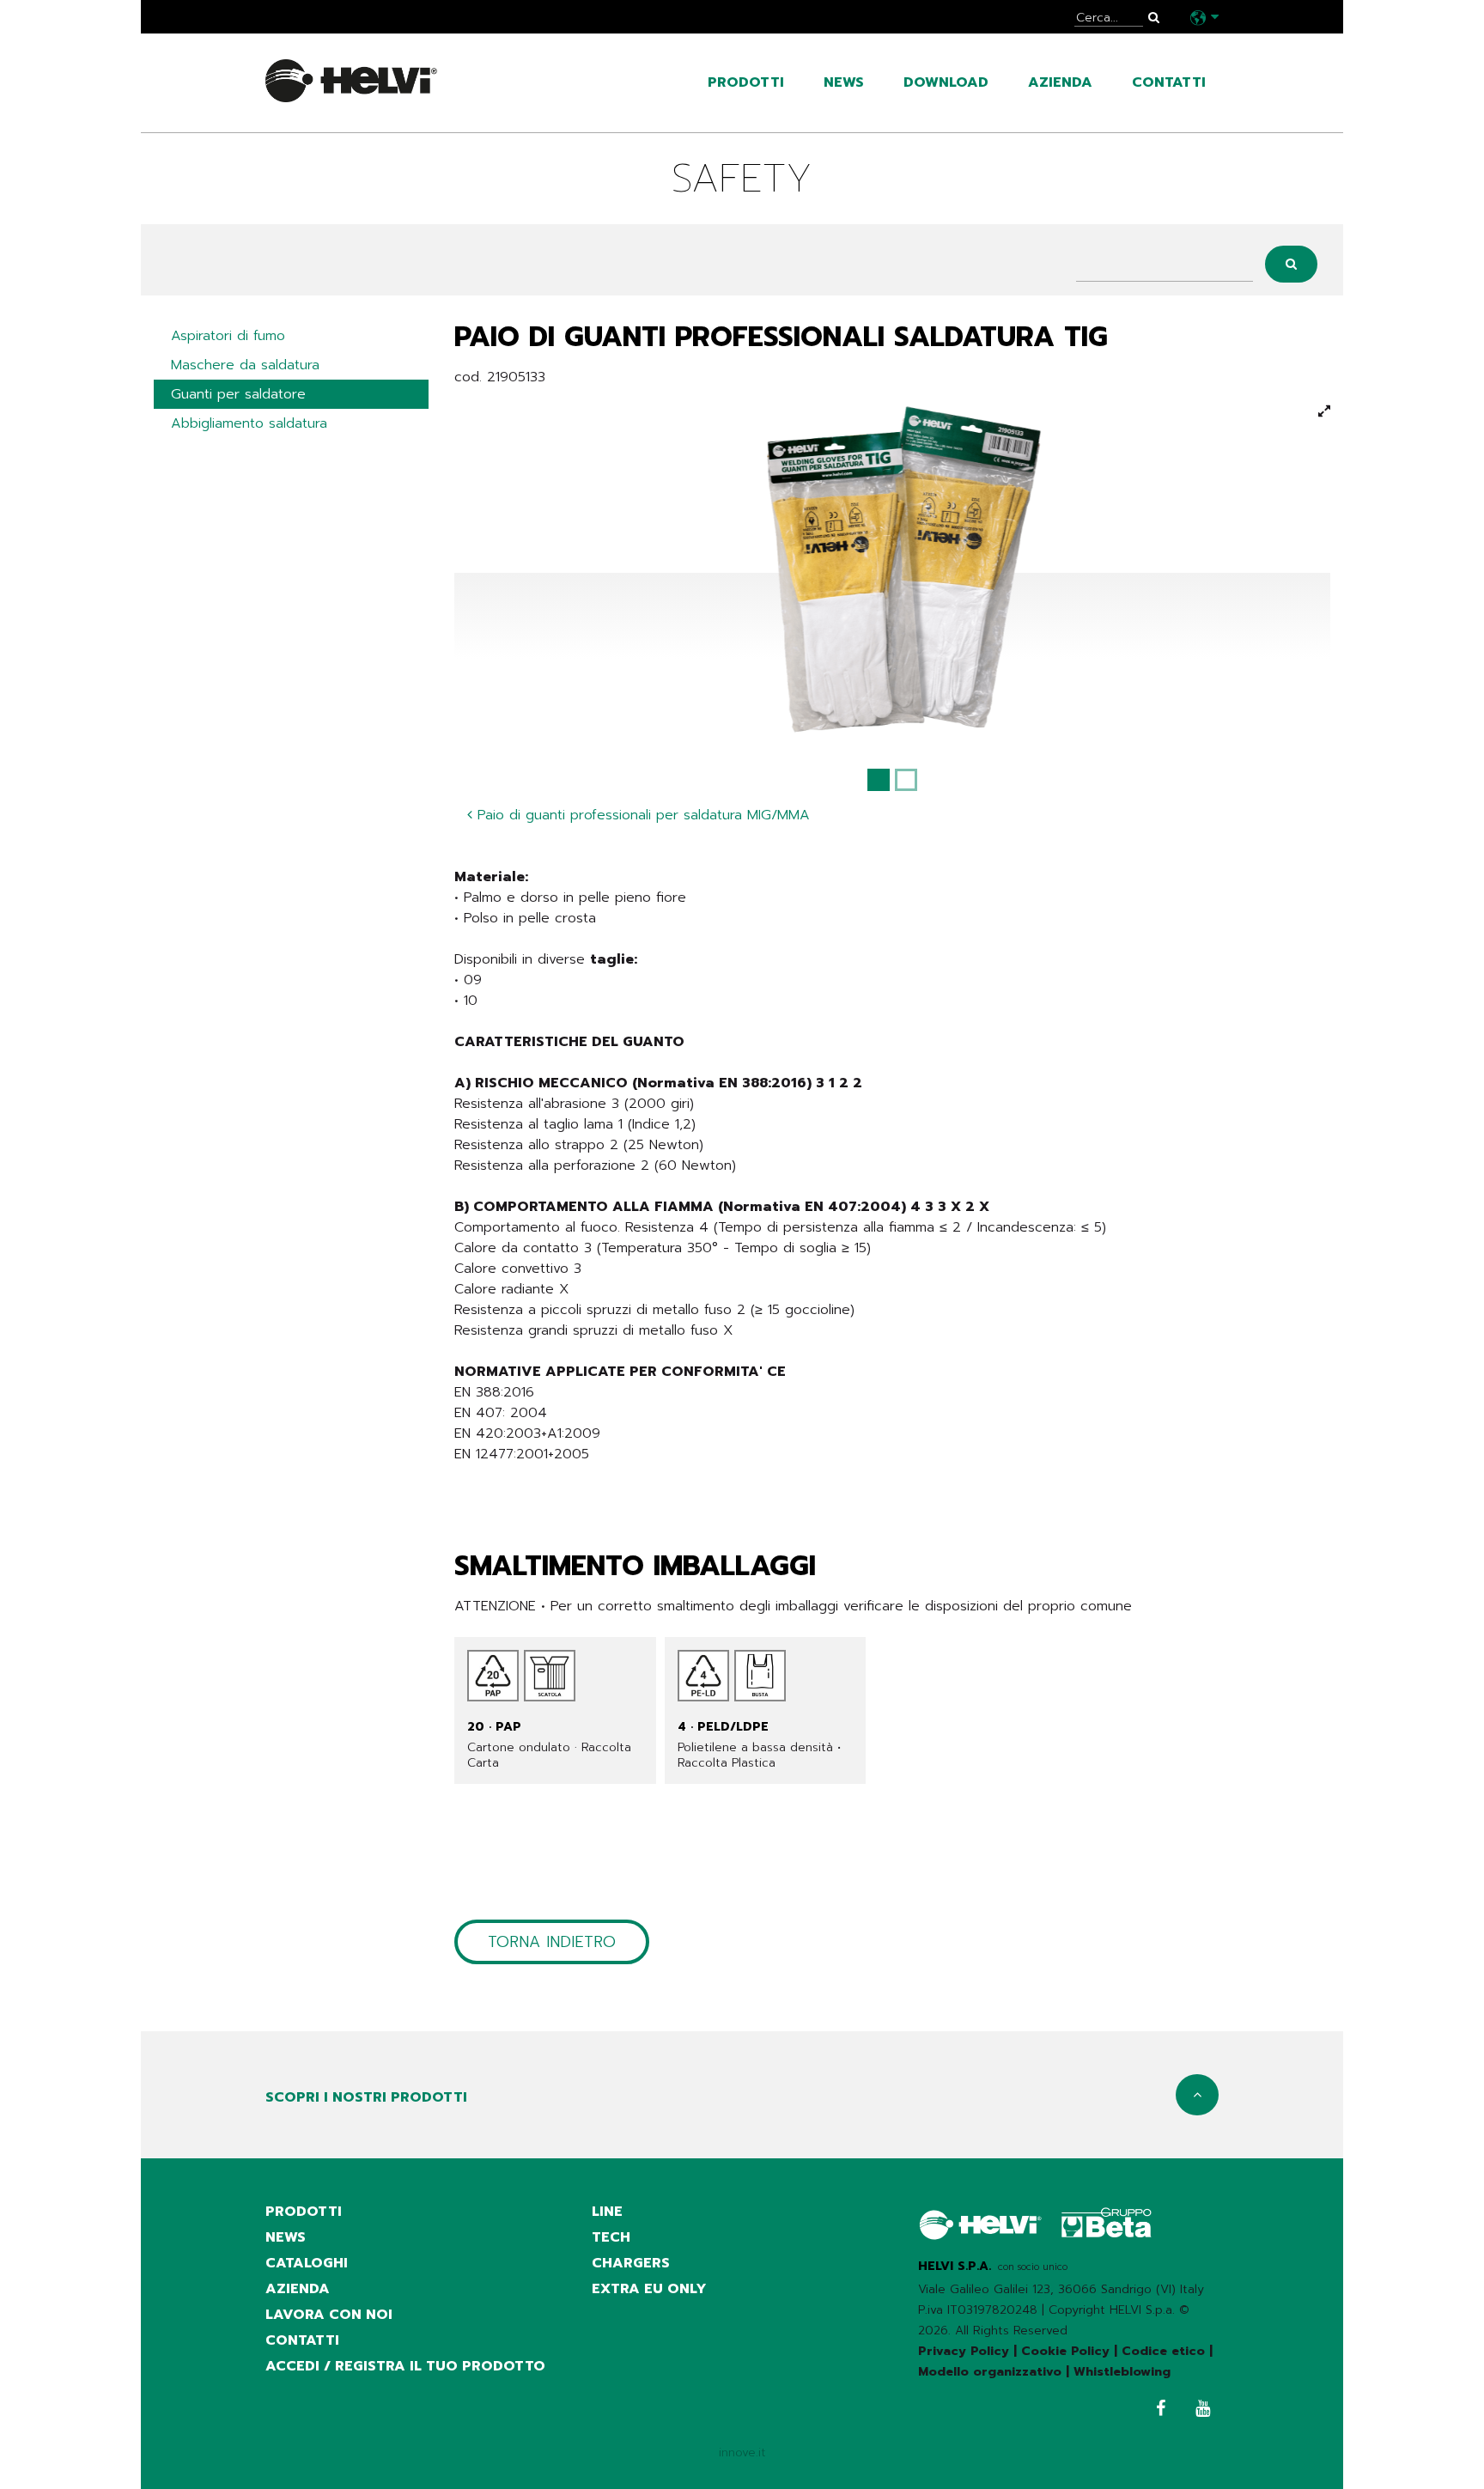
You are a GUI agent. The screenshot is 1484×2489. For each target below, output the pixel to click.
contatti (1169, 82)
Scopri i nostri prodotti (366, 2097)
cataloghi (307, 2263)
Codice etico (1163, 2351)
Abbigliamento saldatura (249, 423)
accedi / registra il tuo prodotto (405, 2366)
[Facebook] (1156, 2410)
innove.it (742, 2452)
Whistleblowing (1122, 2372)
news (844, 82)
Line (607, 2212)
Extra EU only (649, 2289)
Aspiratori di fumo (228, 336)
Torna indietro (552, 1942)
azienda (1060, 82)
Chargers (631, 2263)
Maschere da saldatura (245, 365)
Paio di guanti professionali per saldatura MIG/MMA (641, 815)
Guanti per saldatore (238, 394)
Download (946, 82)
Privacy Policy (964, 2351)
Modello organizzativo (990, 2372)
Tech (611, 2237)
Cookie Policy (1065, 2351)
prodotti (746, 82)
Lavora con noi (329, 2315)
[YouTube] (1198, 2410)
